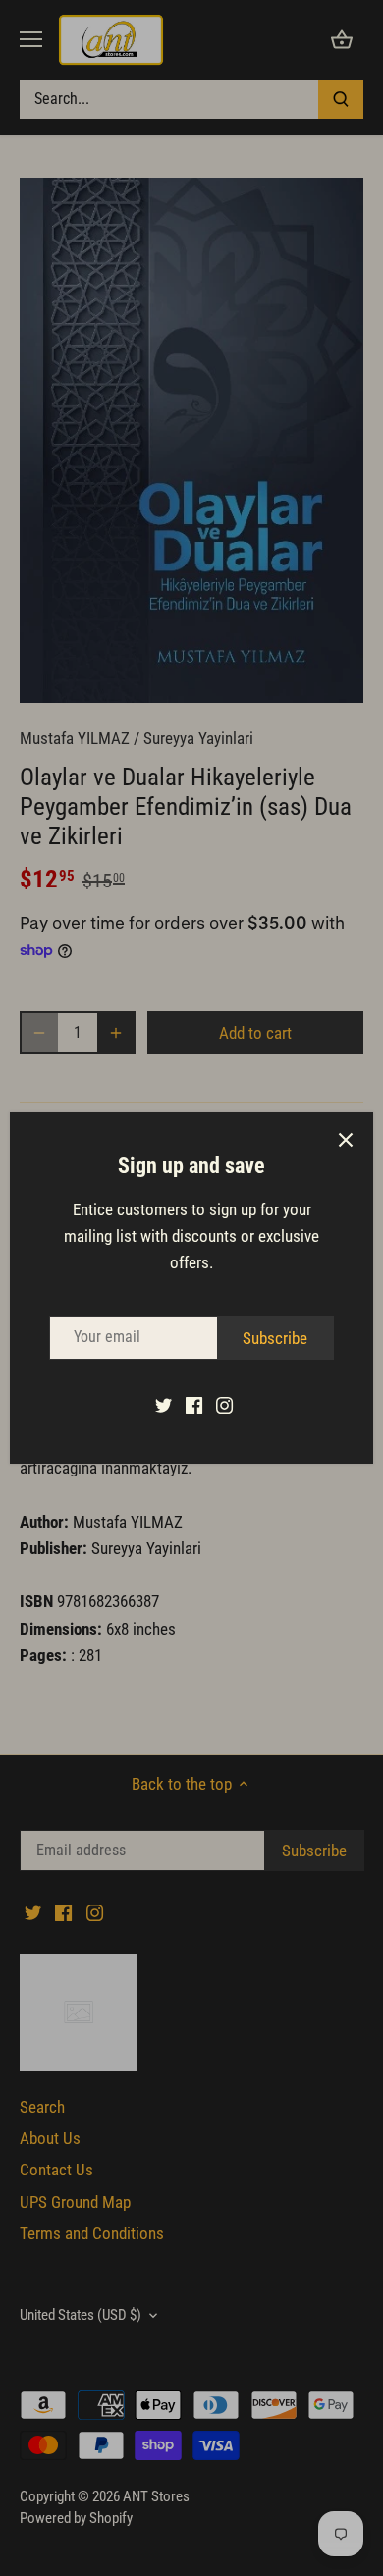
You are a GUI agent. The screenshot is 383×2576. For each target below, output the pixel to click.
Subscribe (275, 1338)
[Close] (346, 1140)
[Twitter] (164, 1405)
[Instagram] (224, 1405)
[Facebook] (194, 1405)
